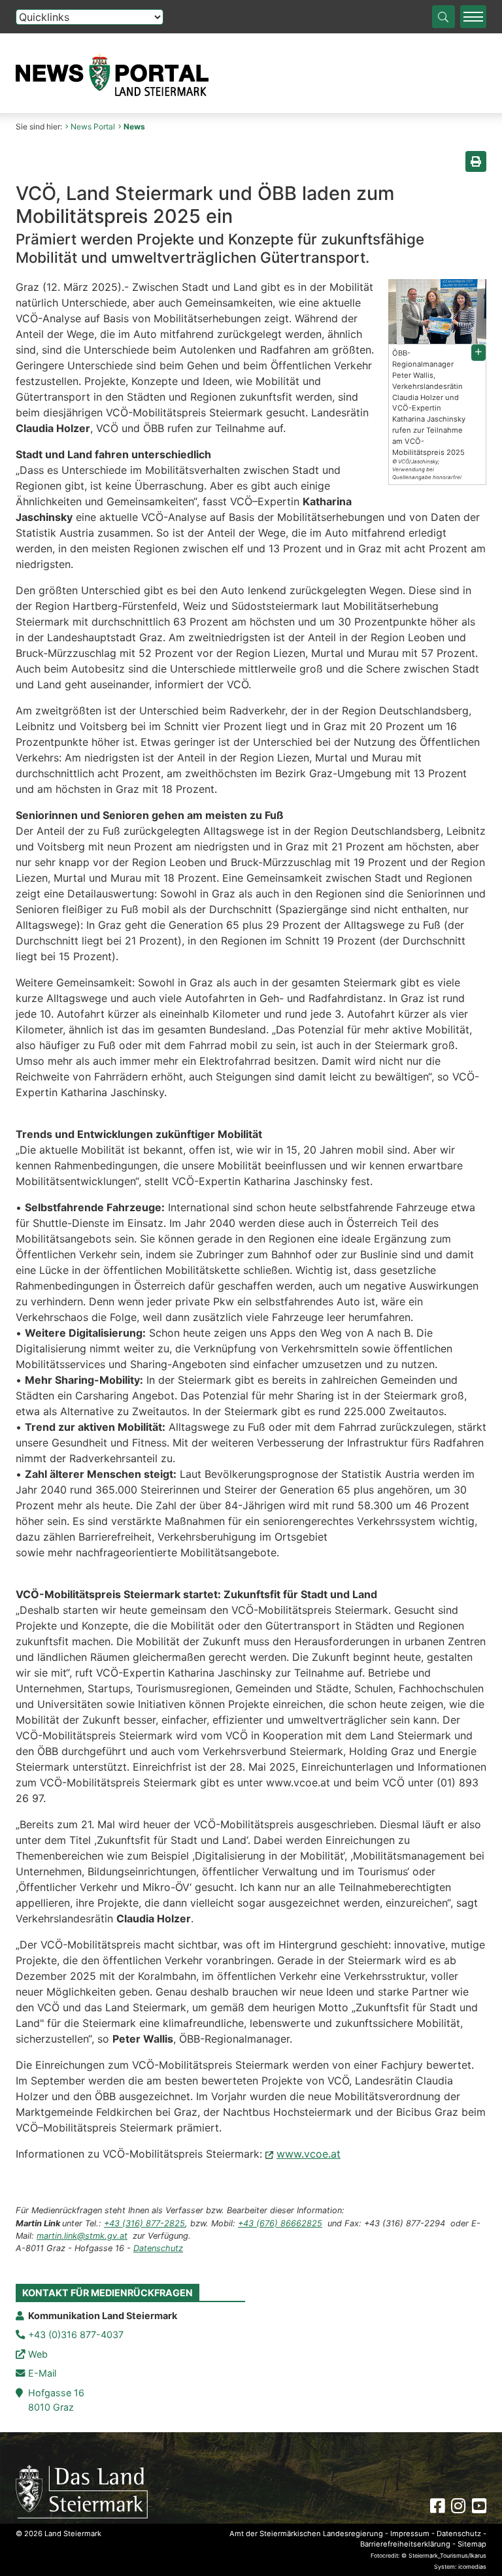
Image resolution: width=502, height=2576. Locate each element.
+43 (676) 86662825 (280, 2223)
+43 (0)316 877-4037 (76, 2334)
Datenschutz (158, 2248)
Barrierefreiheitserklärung (405, 2544)
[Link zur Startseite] (82, 2491)
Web (38, 2354)
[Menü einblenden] (473, 17)
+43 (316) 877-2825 (144, 2223)
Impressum (410, 2534)
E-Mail (42, 2373)
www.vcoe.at (309, 2154)
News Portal (93, 126)
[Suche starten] (443, 17)
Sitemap (472, 2544)
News (134, 126)
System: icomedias (460, 2567)
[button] (478, 353)
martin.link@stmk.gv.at (82, 2236)
